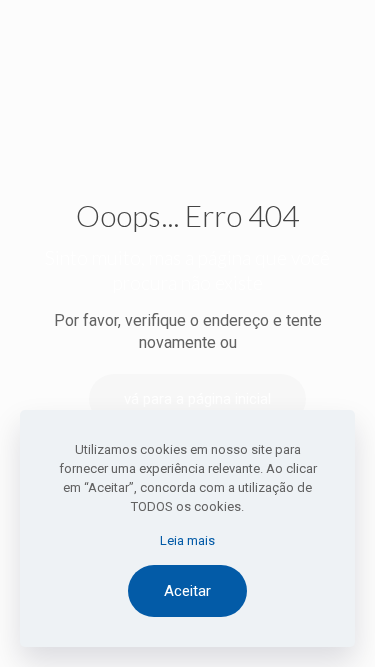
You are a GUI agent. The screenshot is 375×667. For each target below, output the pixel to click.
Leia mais (187, 540)
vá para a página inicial (197, 399)
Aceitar (187, 591)
